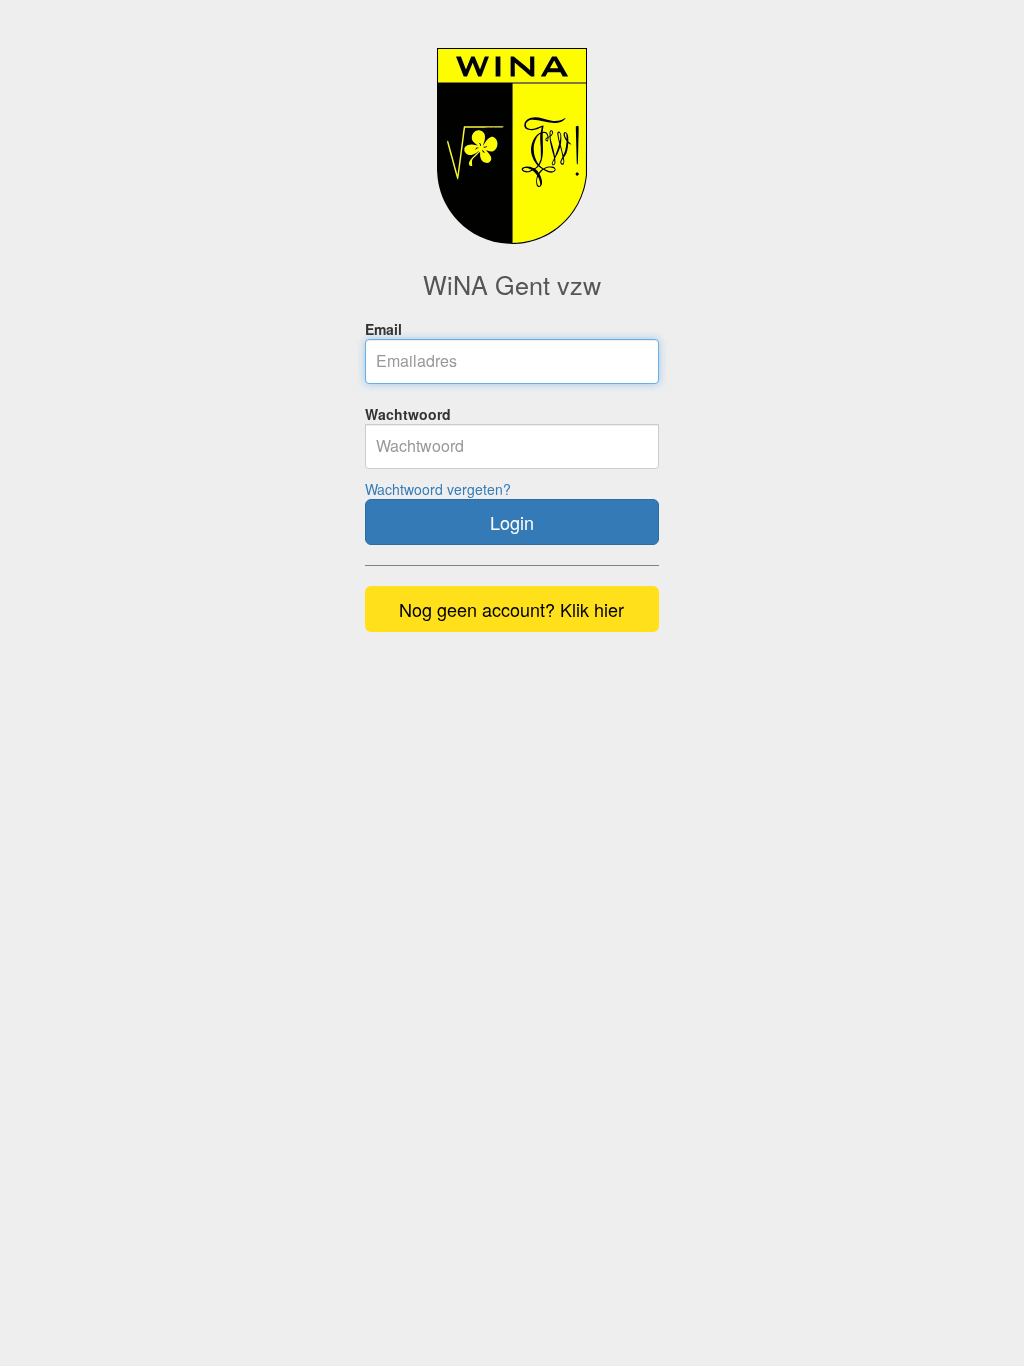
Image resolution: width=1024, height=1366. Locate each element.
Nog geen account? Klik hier (511, 609)
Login (512, 522)
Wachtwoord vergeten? (438, 489)
